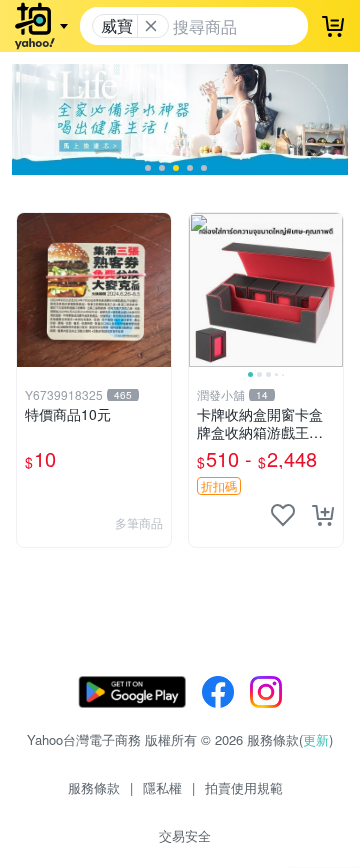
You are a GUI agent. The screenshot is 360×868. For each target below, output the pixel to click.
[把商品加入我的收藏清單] (283, 515)
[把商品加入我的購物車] (323, 515)
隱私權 (162, 787)
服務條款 (94, 787)
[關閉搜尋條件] (151, 26)
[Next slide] (330, 290)
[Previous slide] (202, 290)
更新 (316, 739)
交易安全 (185, 835)
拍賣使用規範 (244, 787)
